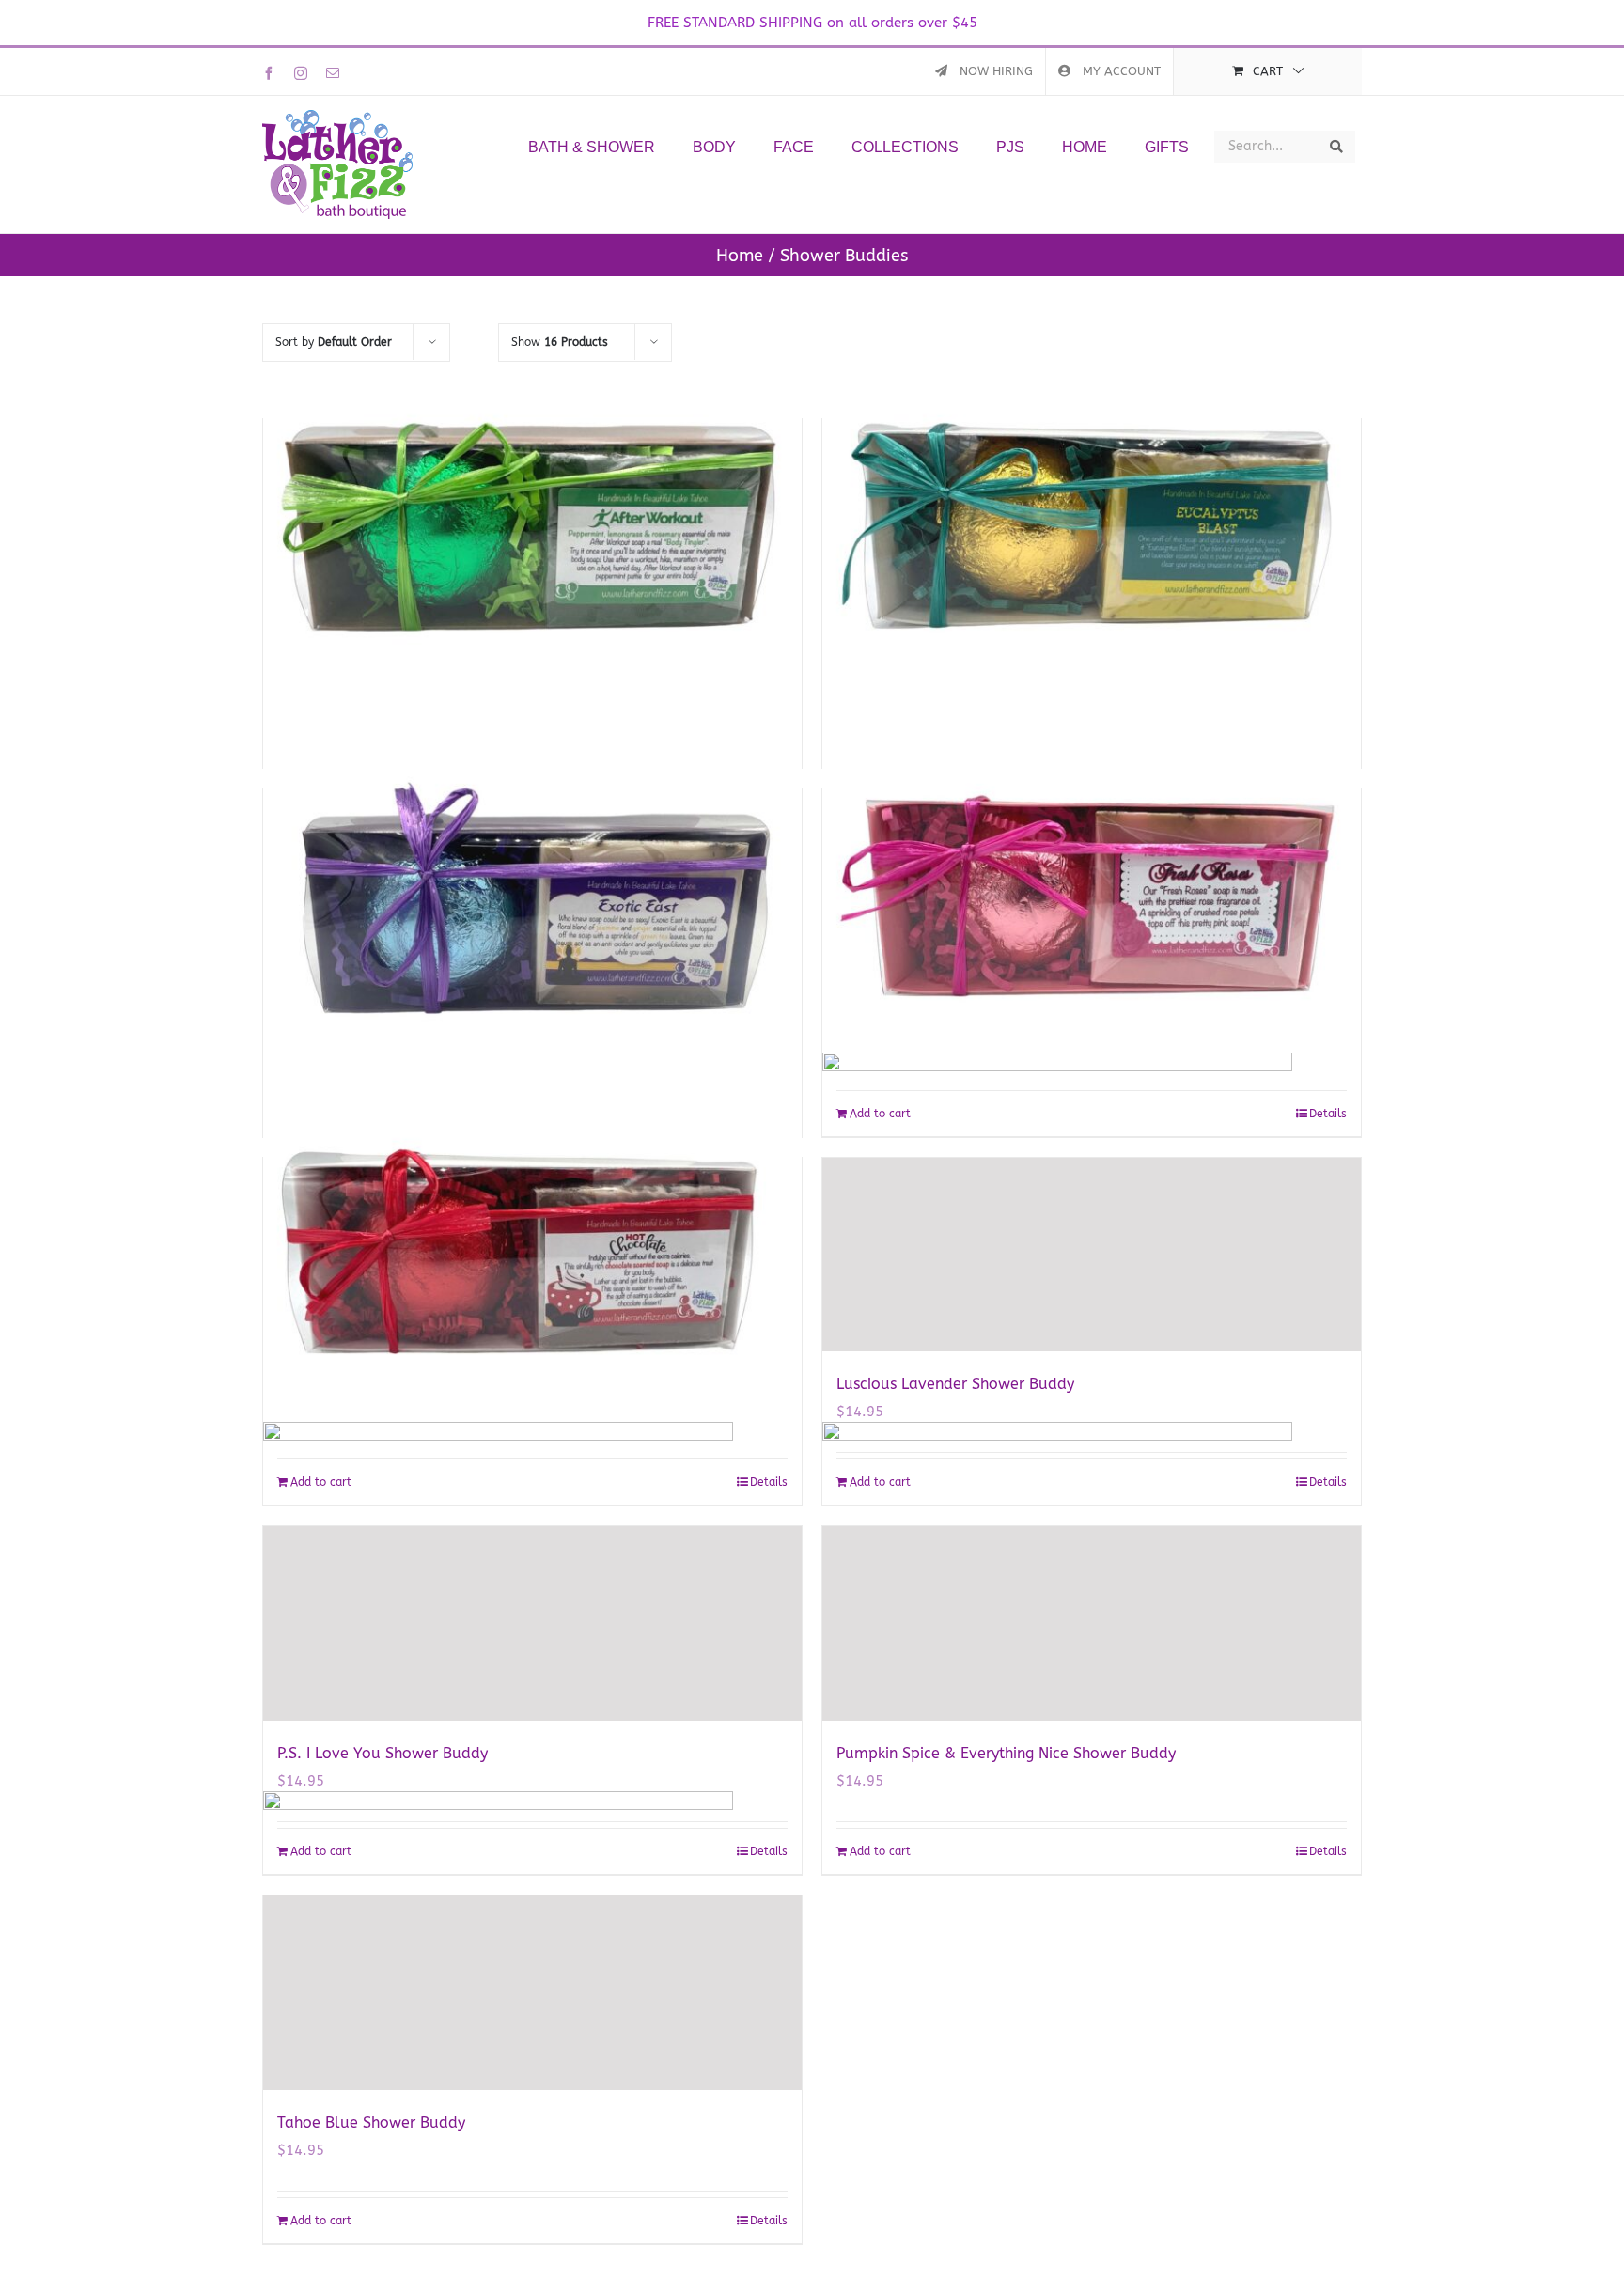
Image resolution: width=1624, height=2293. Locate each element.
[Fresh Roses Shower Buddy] (1092, 886)
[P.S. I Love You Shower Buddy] (532, 1623)
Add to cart (880, 1851)
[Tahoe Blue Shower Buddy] (532, 1993)
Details (1328, 1851)
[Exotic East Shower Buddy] (532, 886)
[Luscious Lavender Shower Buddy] (1092, 1255)
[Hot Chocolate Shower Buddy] (532, 1255)
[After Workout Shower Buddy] (532, 516)
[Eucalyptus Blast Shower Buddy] (1092, 516)
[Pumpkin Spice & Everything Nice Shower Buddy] (1092, 1623)
